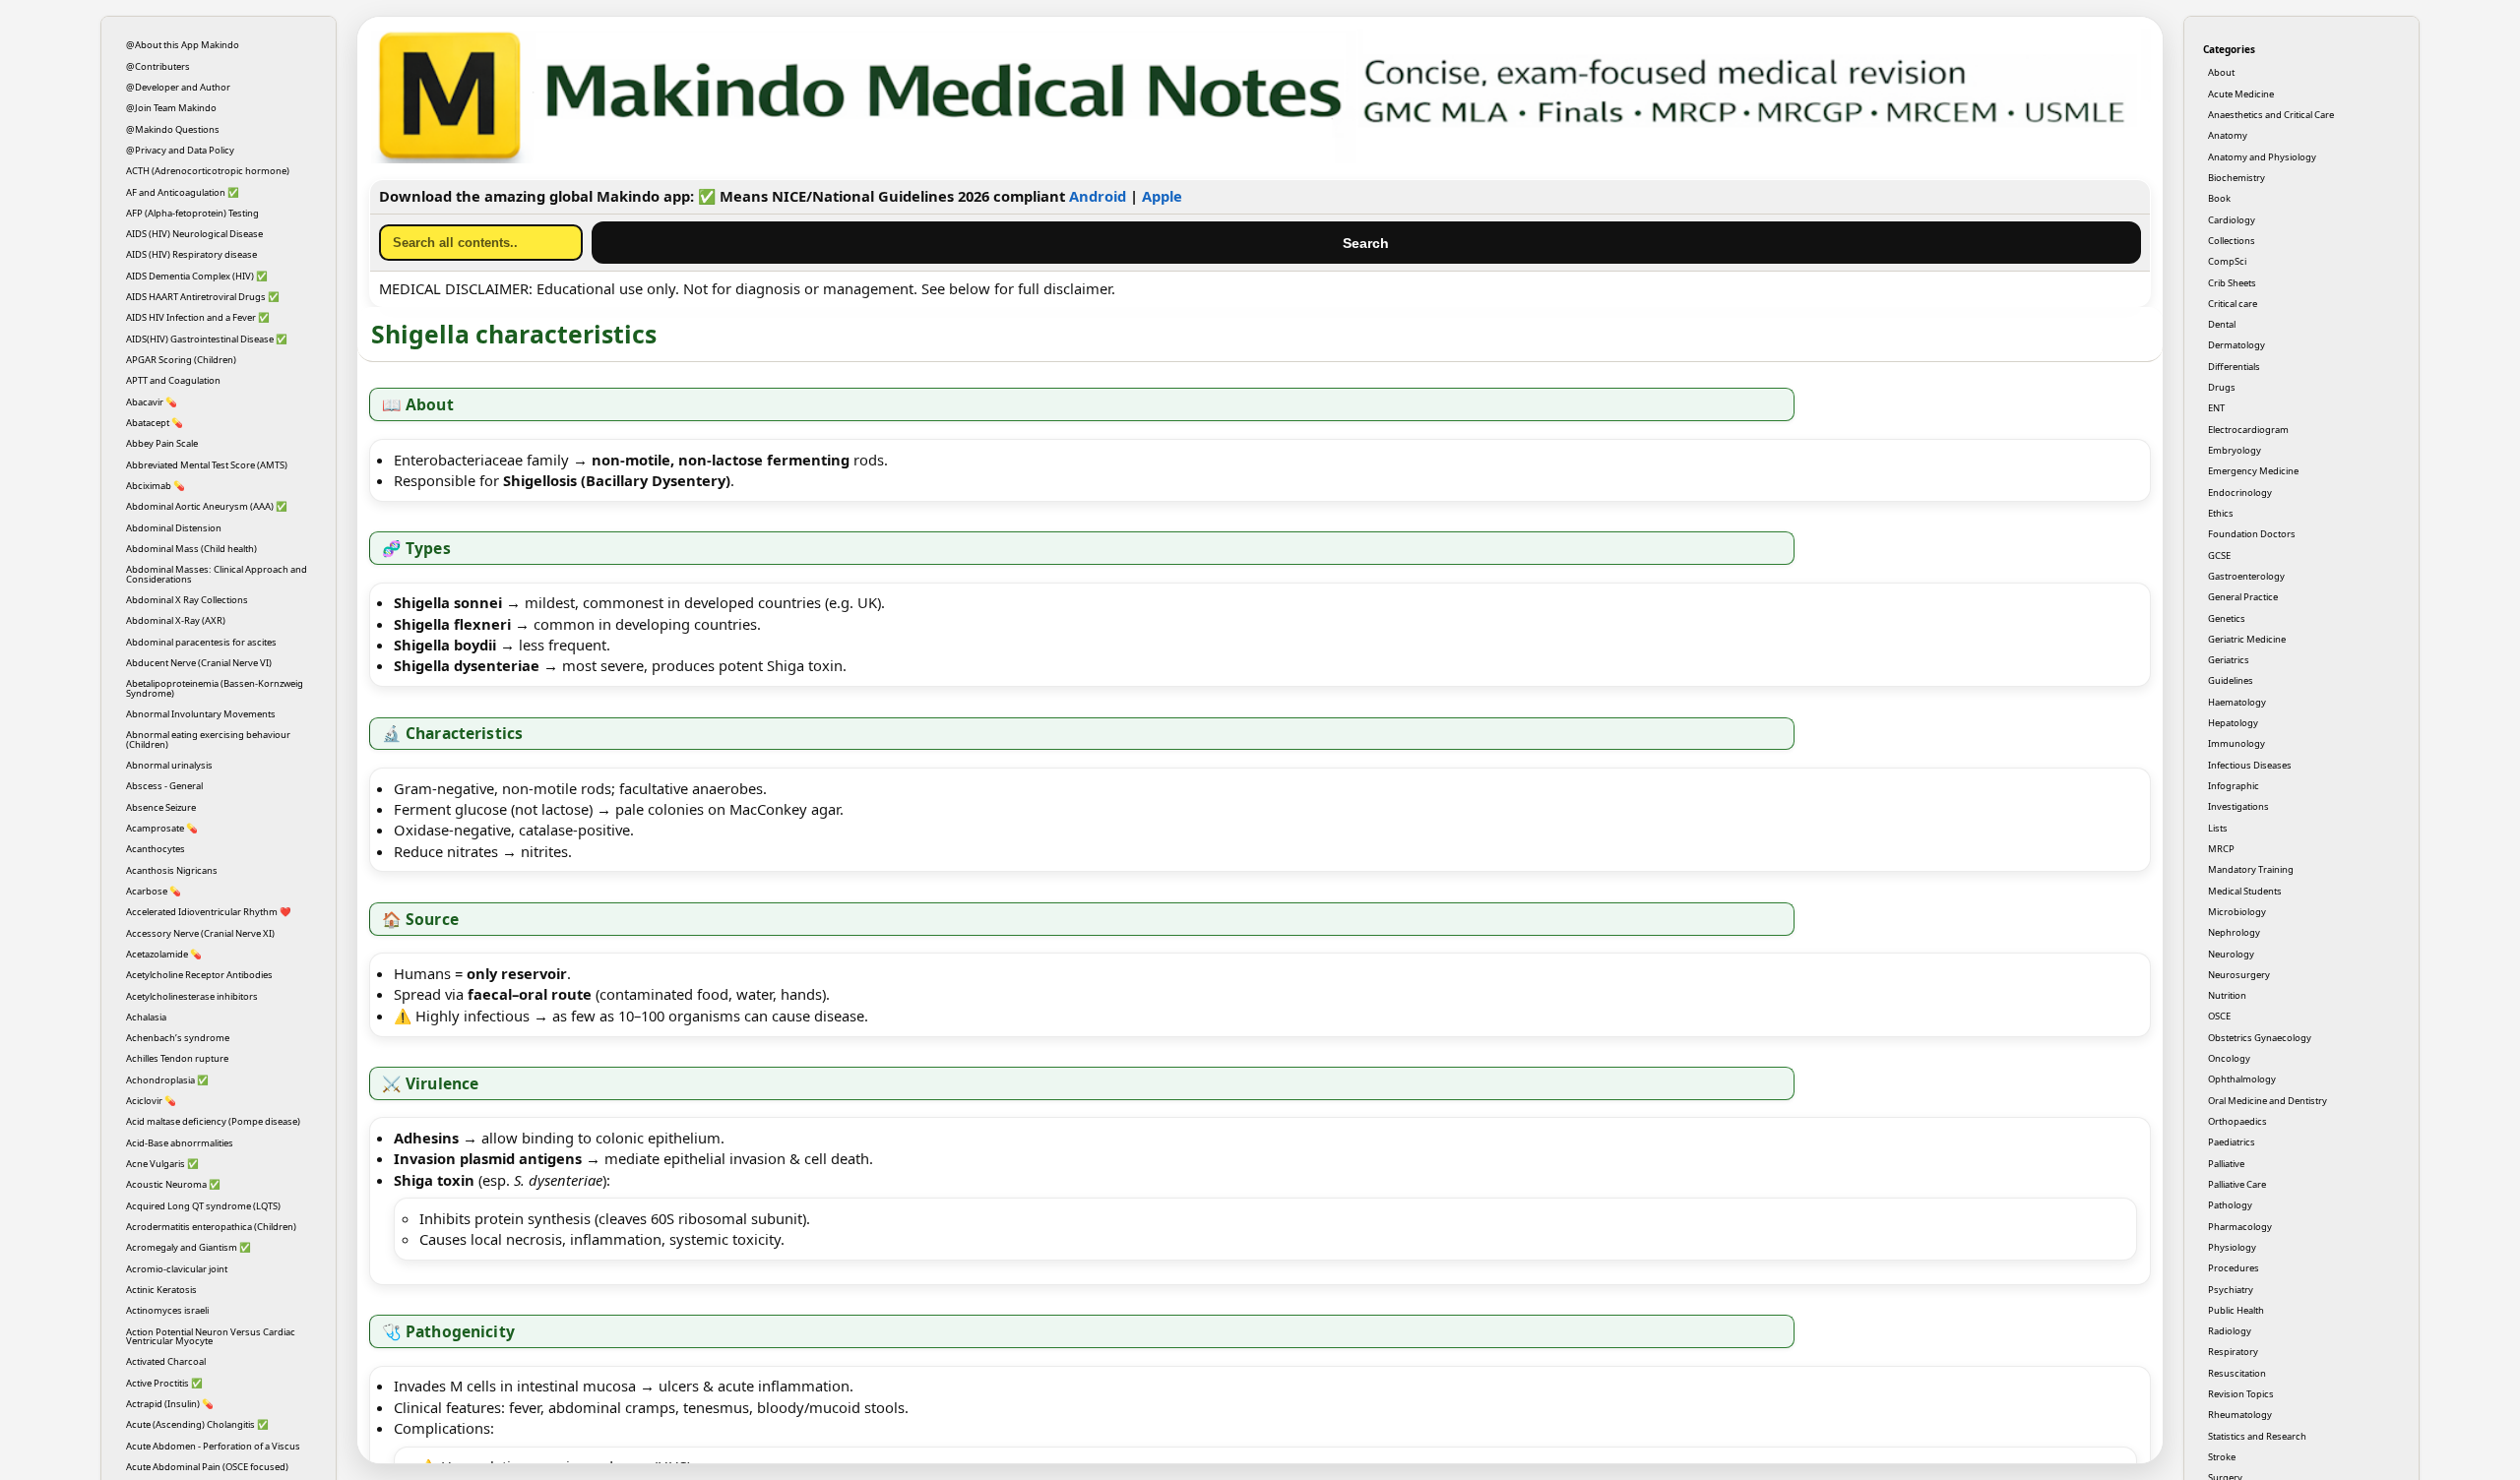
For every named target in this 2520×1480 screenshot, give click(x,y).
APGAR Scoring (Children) (181, 360)
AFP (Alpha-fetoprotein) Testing (192, 213)
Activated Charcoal (166, 1361)
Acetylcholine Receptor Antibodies (199, 975)
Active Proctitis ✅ (164, 1383)
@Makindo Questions (173, 129)
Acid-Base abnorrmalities (180, 1143)
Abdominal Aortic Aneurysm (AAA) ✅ (207, 506)
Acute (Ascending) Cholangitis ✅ (197, 1424)
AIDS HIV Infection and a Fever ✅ (198, 317)
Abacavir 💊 (152, 402)
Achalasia (146, 1017)
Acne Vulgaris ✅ (162, 1164)
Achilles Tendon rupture (177, 1058)
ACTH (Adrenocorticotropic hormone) (208, 171)
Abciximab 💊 (156, 486)
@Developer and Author (178, 87)
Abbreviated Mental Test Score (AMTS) (207, 465)
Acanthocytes (156, 849)
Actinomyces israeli (167, 1310)
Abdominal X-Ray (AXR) (176, 620)
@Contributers (158, 66)
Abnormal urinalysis (169, 765)
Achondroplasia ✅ (167, 1080)
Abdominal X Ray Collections (187, 600)
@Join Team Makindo (171, 108)
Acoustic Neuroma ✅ (173, 1184)
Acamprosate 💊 (162, 828)
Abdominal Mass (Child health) (191, 549)
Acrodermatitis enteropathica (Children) (211, 1227)
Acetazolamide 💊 (164, 954)
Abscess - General (164, 786)
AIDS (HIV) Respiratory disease (191, 254)
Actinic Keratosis (161, 1290)
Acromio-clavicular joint (177, 1269)
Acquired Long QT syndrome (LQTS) (203, 1206)
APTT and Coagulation (173, 380)
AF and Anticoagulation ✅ (183, 192)
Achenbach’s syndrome (178, 1038)
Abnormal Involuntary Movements (201, 714)
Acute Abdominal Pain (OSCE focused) (207, 1467)
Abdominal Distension (174, 528)
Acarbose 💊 (154, 891)
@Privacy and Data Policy (180, 150)
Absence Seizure (161, 807)
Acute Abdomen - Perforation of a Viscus (213, 1446)
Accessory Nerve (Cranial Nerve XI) (200, 933)
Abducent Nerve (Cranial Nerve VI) (199, 663)
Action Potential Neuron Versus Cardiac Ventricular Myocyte (211, 1336)
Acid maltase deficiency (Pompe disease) (213, 1121)
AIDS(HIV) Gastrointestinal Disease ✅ (207, 339)
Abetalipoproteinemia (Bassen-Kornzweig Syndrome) (215, 688)
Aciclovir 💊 (151, 1101)
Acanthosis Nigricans (172, 870)
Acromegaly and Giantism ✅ (189, 1247)
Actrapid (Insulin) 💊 (170, 1404)
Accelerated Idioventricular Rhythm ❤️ (209, 912)
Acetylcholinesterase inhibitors (192, 996)
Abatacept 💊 (155, 423)
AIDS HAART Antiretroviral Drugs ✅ (203, 297)
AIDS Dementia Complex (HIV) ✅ (197, 276)
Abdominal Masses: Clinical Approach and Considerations (217, 574)
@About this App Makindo (183, 45)
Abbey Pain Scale (162, 443)
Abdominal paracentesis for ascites (201, 642)
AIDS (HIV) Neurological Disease (194, 234)
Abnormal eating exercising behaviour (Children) (208, 739)
